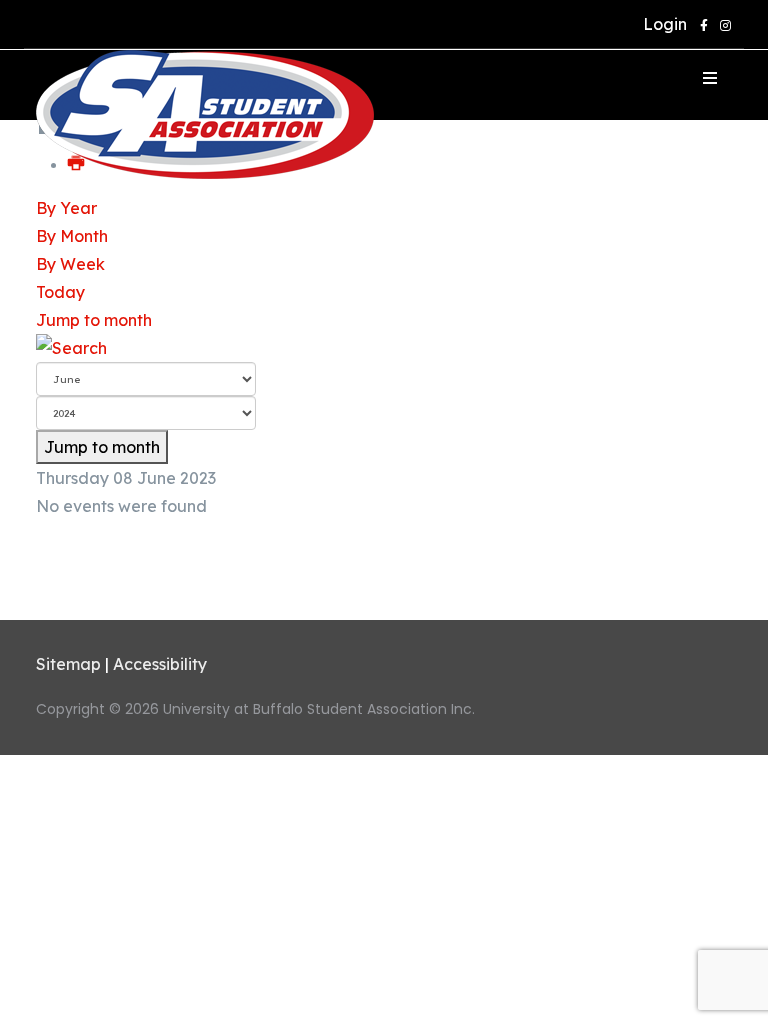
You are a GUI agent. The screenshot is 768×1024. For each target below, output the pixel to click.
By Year (66, 208)
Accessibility (160, 664)
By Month (72, 236)
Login (661, 24)
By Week (70, 264)
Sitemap (68, 664)
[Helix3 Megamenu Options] (710, 78)
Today (60, 292)
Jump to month (94, 320)
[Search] (384, 348)
